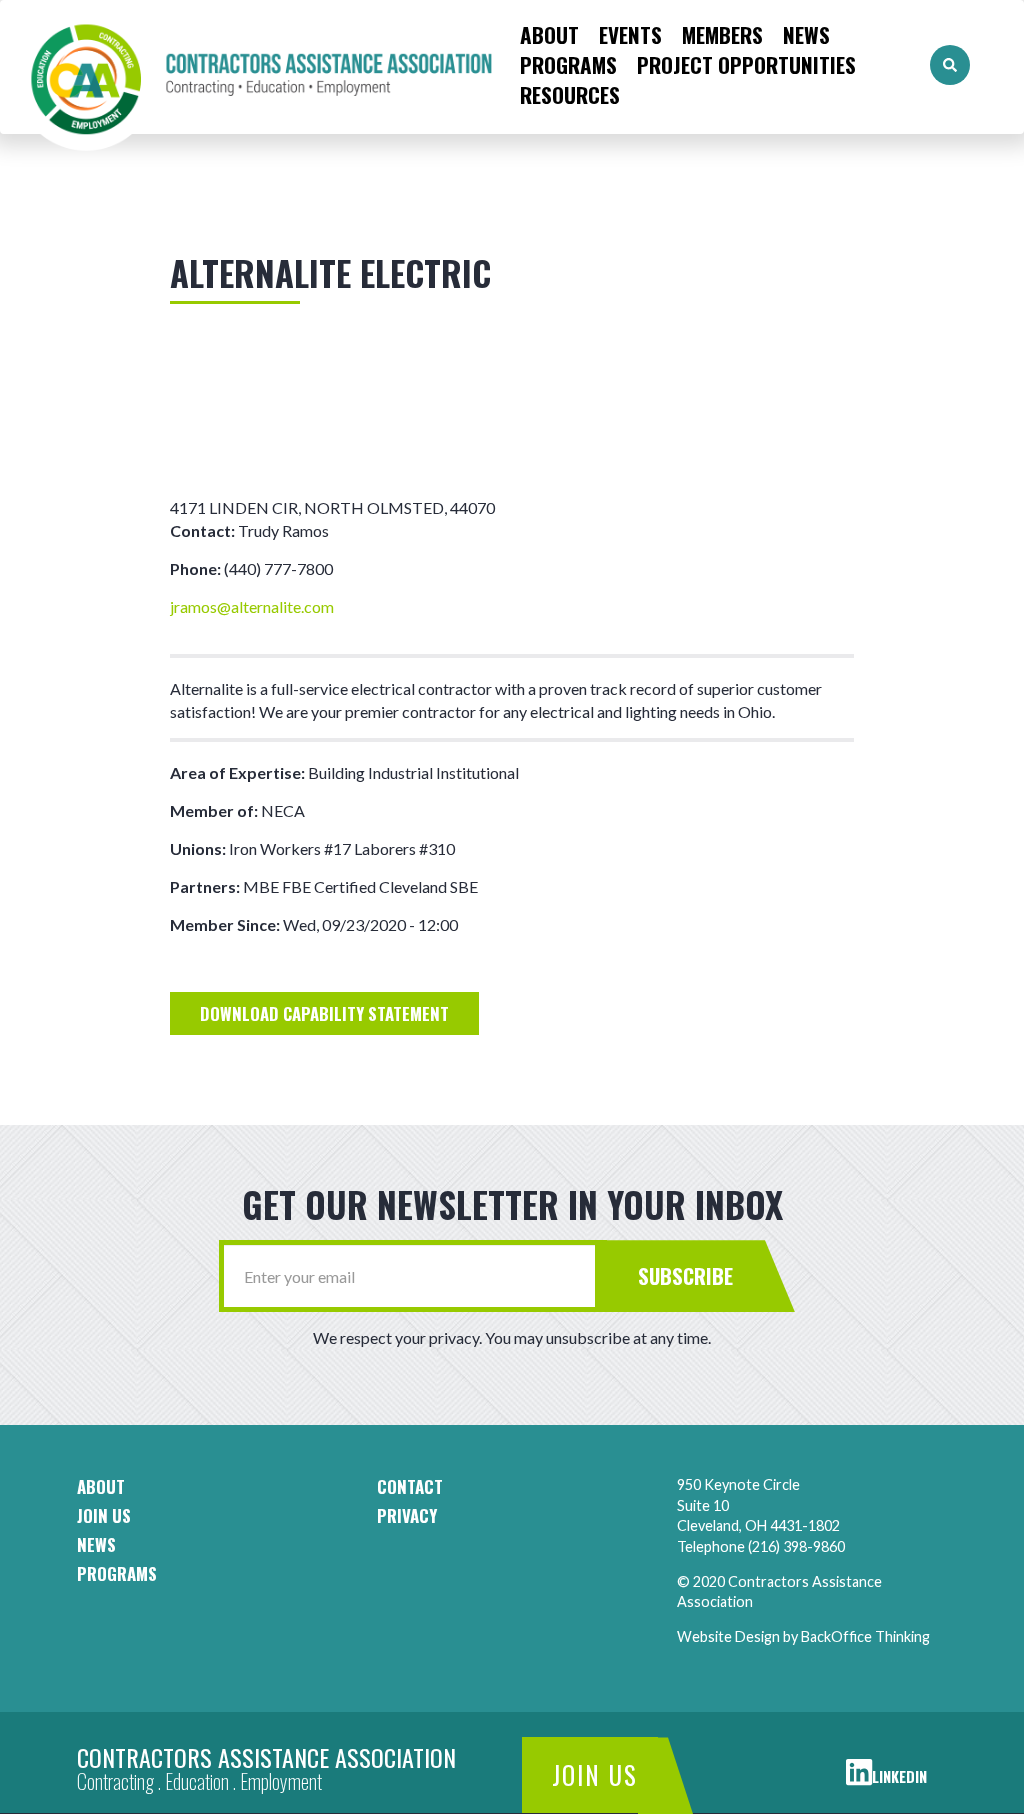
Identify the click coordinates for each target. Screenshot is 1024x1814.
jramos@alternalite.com (252, 606)
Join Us (595, 1774)
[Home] (255, 65)
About (549, 35)
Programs (568, 65)
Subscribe (685, 1276)
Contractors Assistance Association (266, 1757)
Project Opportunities (746, 65)
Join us (104, 1516)
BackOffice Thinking (865, 1636)
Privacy (407, 1516)
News (806, 35)
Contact (410, 1487)
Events (630, 35)
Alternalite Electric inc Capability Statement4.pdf (324, 1014)
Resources (570, 95)
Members (722, 35)
